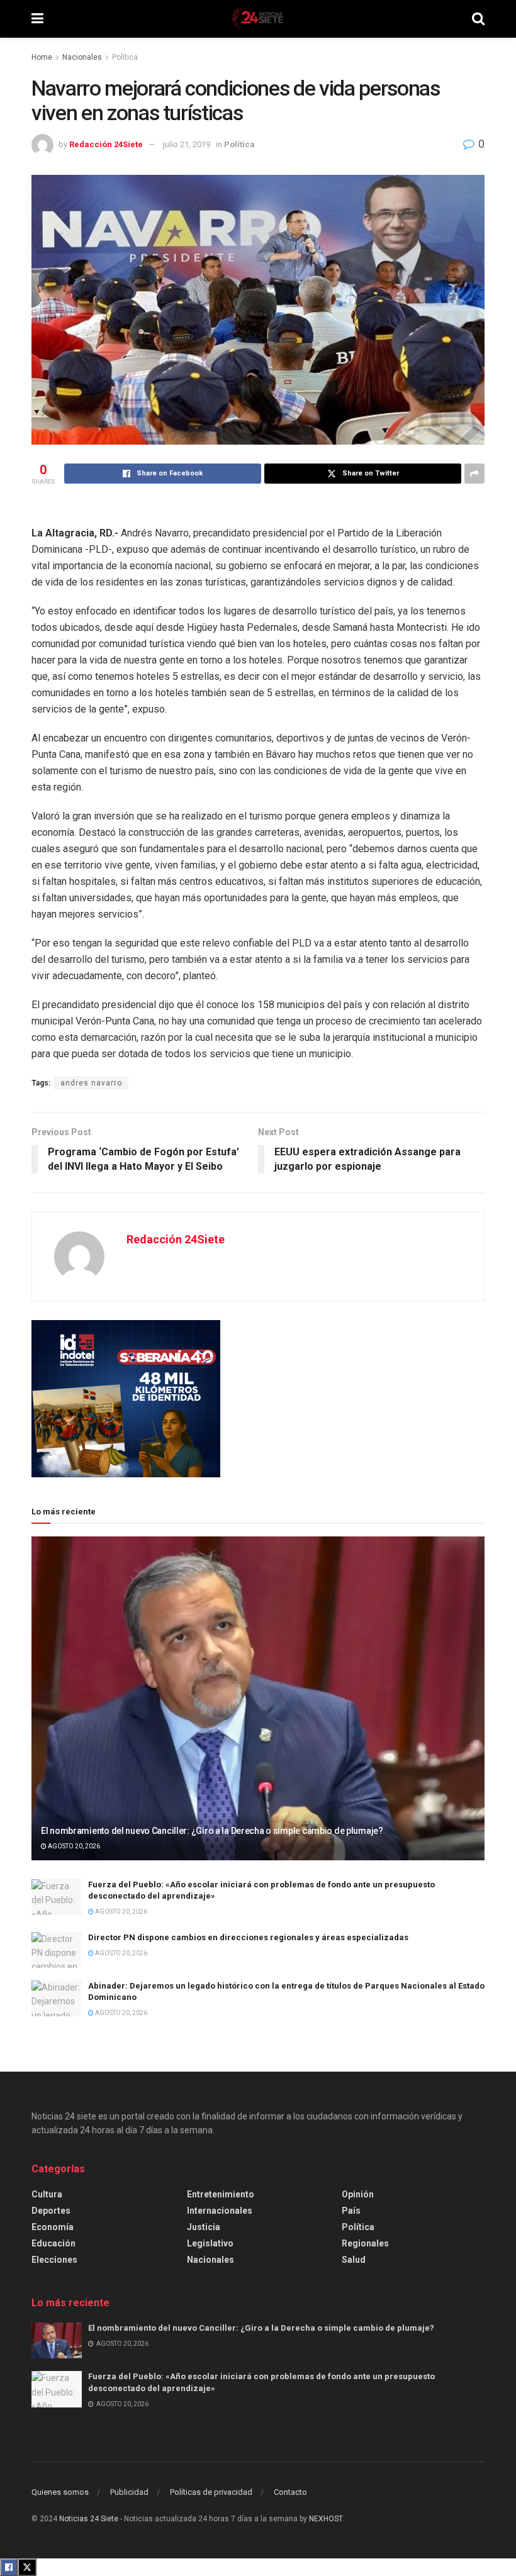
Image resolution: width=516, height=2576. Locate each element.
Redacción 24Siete (106, 144)
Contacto (290, 2492)
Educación (53, 2243)
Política (125, 57)
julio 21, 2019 (187, 144)
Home (42, 57)
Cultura (47, 2194)
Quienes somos (60, 2492)
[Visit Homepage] (257, 19)
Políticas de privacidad (211, 2492)
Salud (354, 2260)
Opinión (358, 2194)
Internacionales (220, 2211)
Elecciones (54, 2260)
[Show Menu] (37, 19)
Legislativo (210, 2243)
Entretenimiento (221, 2194)
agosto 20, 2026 (73, 1846)
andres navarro (91, 1083)
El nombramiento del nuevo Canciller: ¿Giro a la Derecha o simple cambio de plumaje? (212, 1831)
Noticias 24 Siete (89, 2519)
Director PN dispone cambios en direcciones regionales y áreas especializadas (248, 1937)
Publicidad (129, 2492)
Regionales (365, 2243)
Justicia (204, 2227)
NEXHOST (326, 2519)
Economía (53, 2227)
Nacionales (82, 57)
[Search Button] (478, 19)
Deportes (51, 2211)
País (351, 2211)
